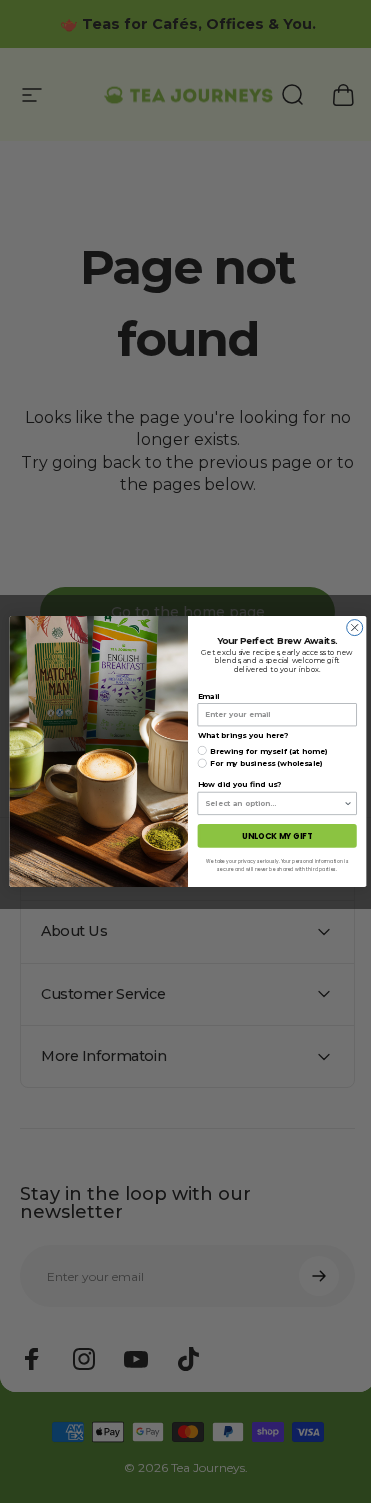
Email (200, 696)
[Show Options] (339, 803)
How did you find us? (231, 785)
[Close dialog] (347, 628)
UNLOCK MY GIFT (269, 835)
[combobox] (266, 803)
